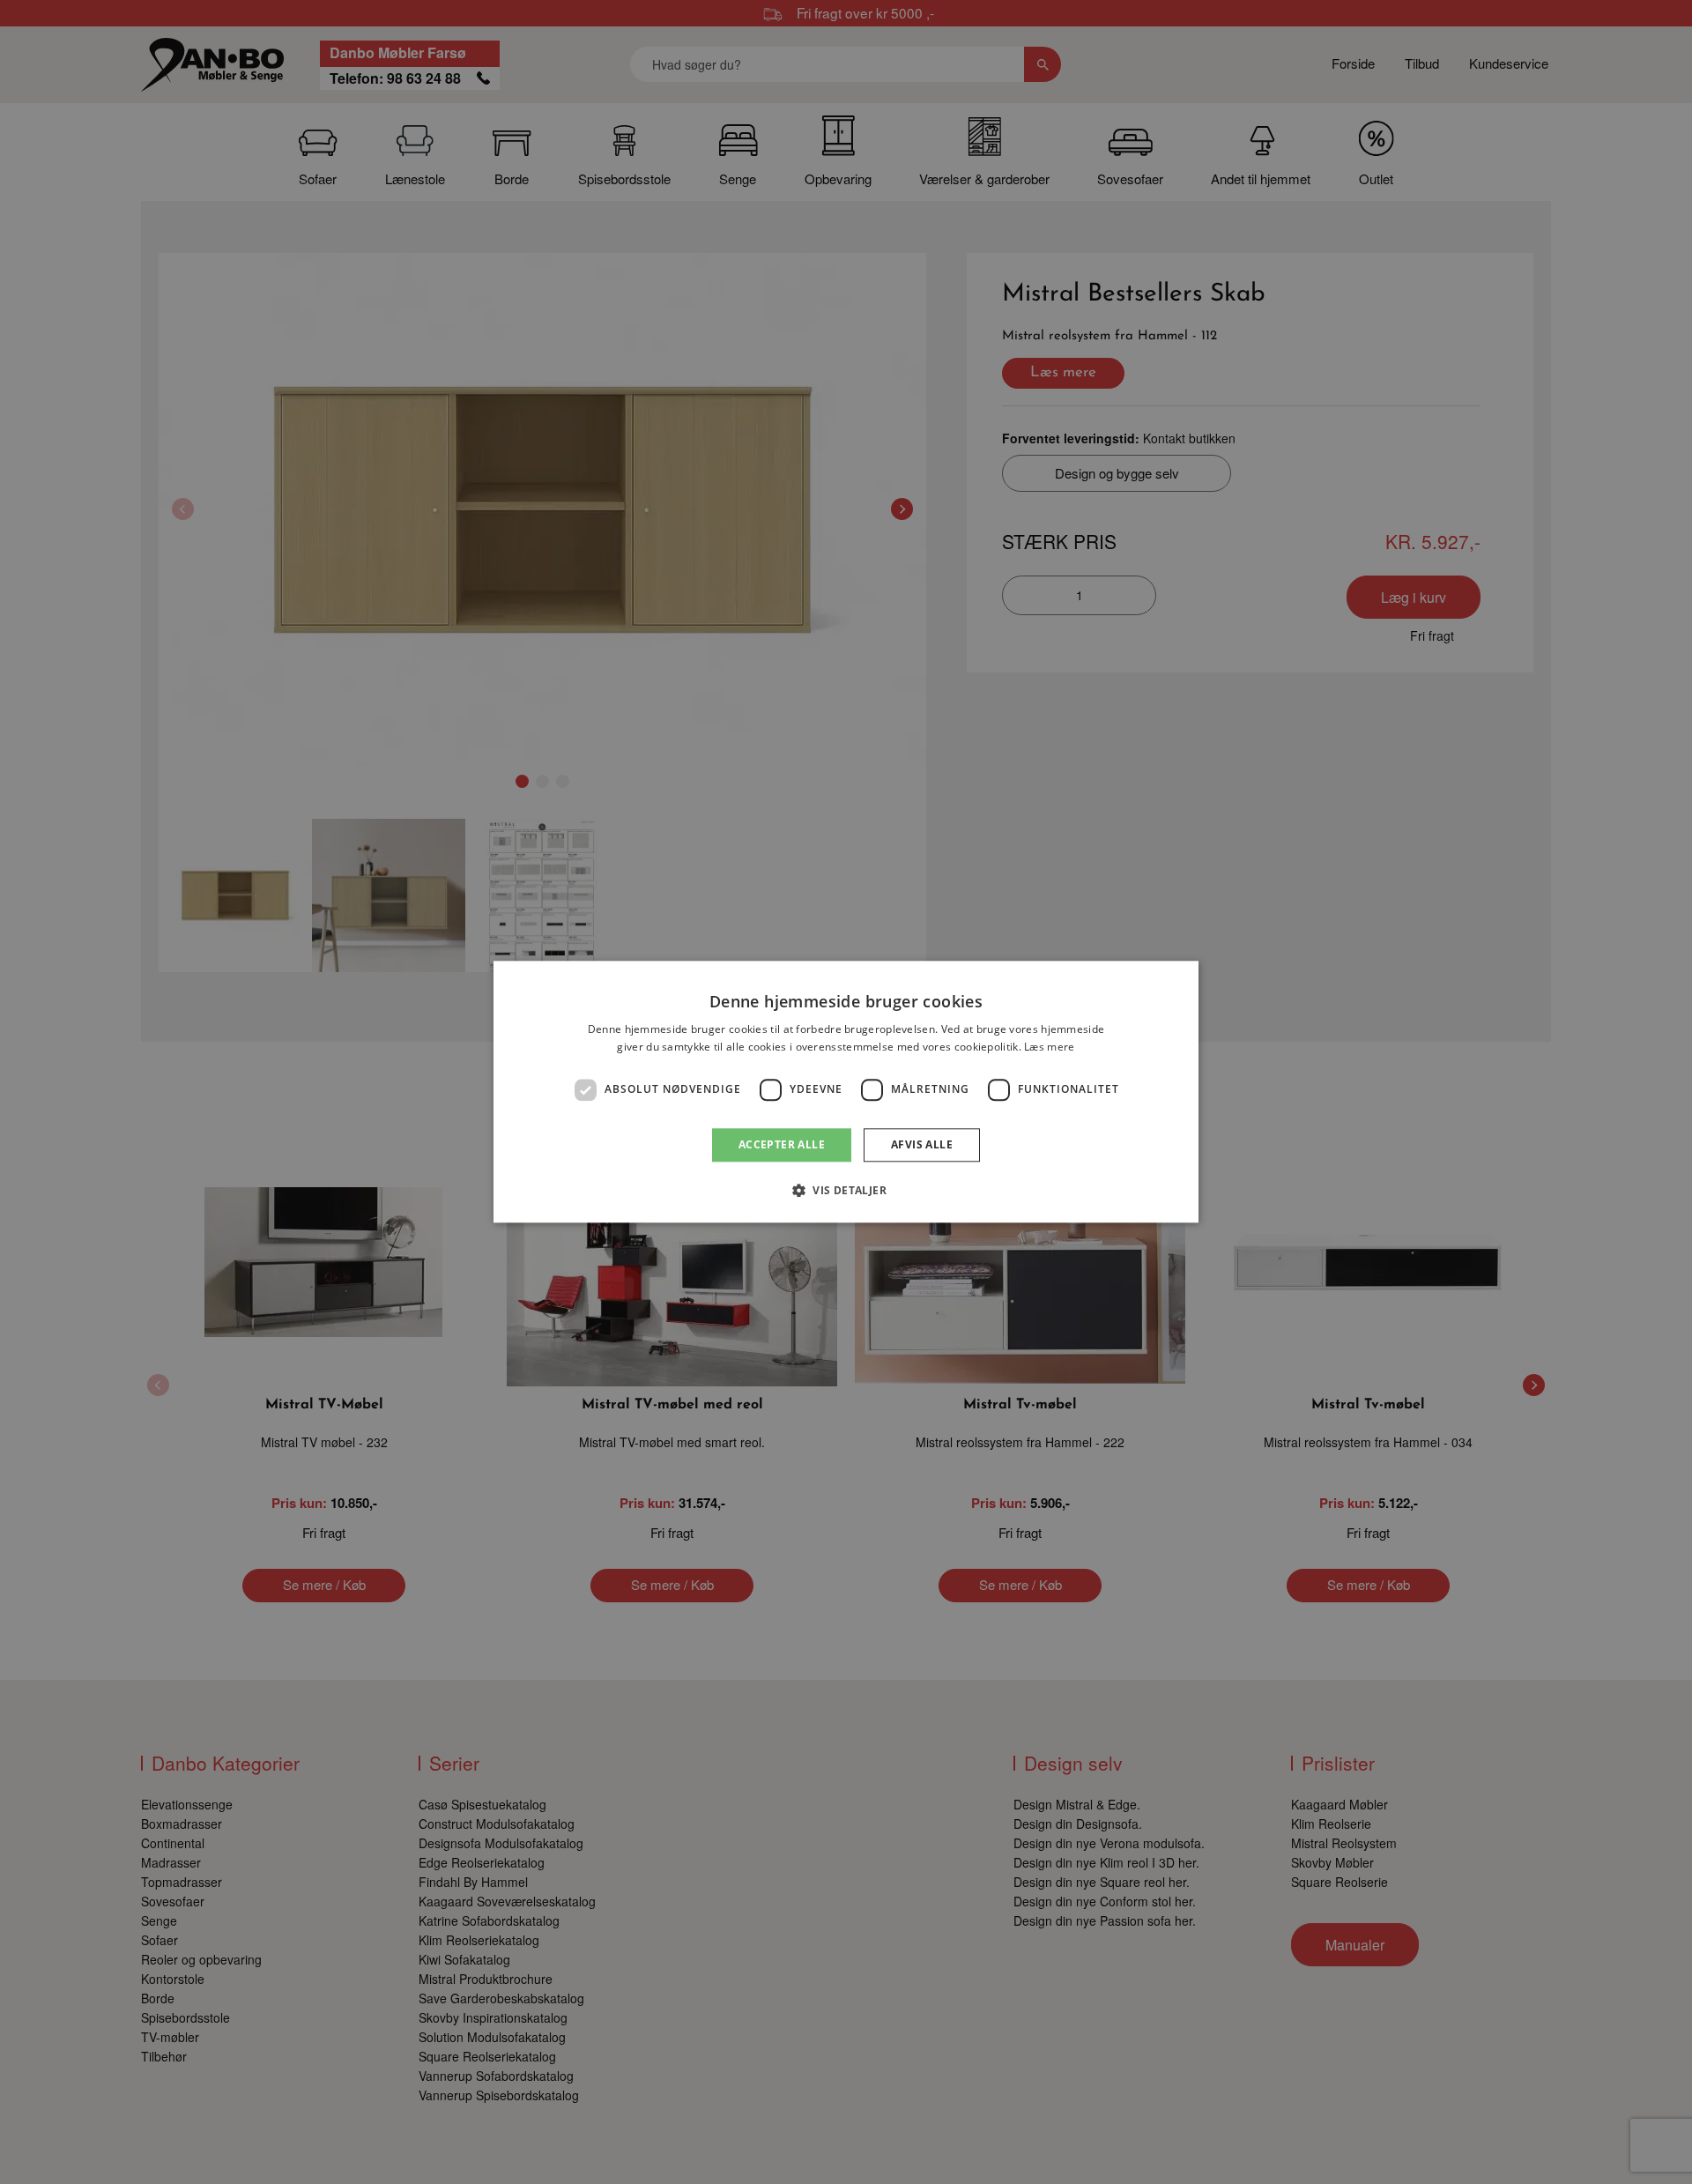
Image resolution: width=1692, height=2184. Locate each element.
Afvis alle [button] (922, 1144)
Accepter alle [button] (782, 1144)
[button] (846, 1191)
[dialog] (846, 1092)
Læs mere (1049, 1047)
